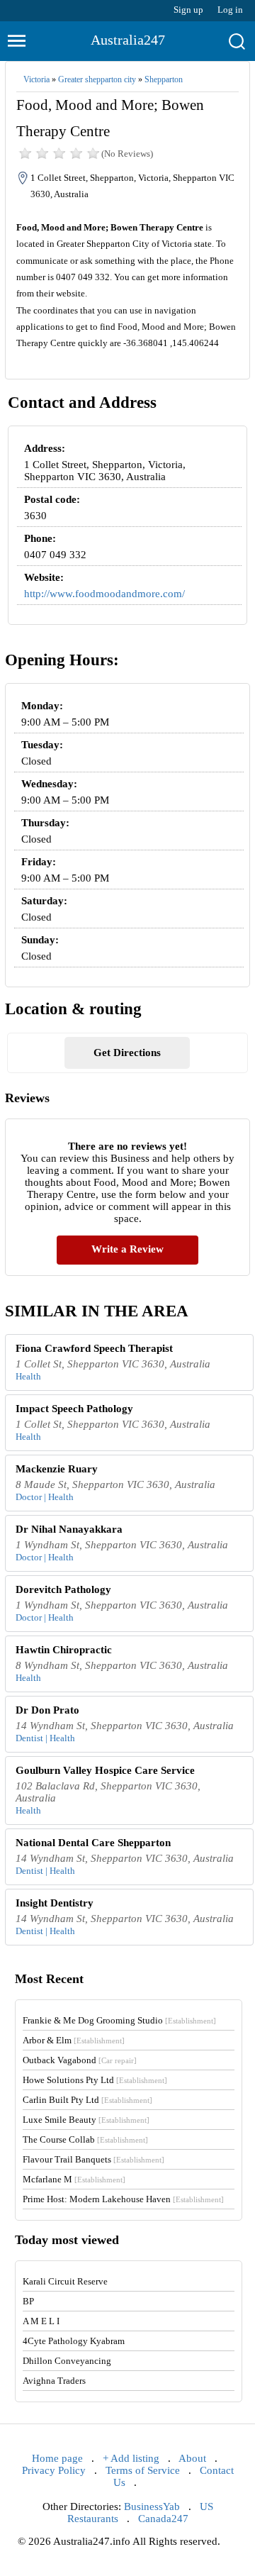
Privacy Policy (54, 2470)
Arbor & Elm (74, 2040)
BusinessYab (152, 2506)
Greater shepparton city (97, 79)
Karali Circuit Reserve (65, 2281)
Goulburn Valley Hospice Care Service (105, 1770)
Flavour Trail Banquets (93, 2159)
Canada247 (163, 2519)
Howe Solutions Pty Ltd (95, 2080)
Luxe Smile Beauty (86, 2120)
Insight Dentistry (55, 1903)
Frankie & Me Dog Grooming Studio (119, 2020)
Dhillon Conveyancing (67, 2361)
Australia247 (128, 40)
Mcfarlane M (74, 2179)
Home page (57, 2458)
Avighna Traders (54, 2381)
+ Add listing (131, 2458)
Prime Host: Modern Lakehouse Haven (123, 2199)
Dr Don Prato (47, 1710)
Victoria (36, 79)
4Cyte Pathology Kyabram (74, 2341)
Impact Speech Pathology (74, 1409)
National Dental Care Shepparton (93, 1843)
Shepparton (164, 79)
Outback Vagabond (80, 2060)
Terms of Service (143, 2470)
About (192, 2458)
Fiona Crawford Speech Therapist (94, 1348)
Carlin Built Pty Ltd (87, 2100)
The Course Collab (85, 2139)
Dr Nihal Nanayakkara (69, 1529)
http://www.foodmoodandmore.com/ (104, 594)
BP (28, 2301)
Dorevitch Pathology (63, 1589)
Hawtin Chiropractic (64, 1650)
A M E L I (41, 2321)
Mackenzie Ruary (57, 1469)
